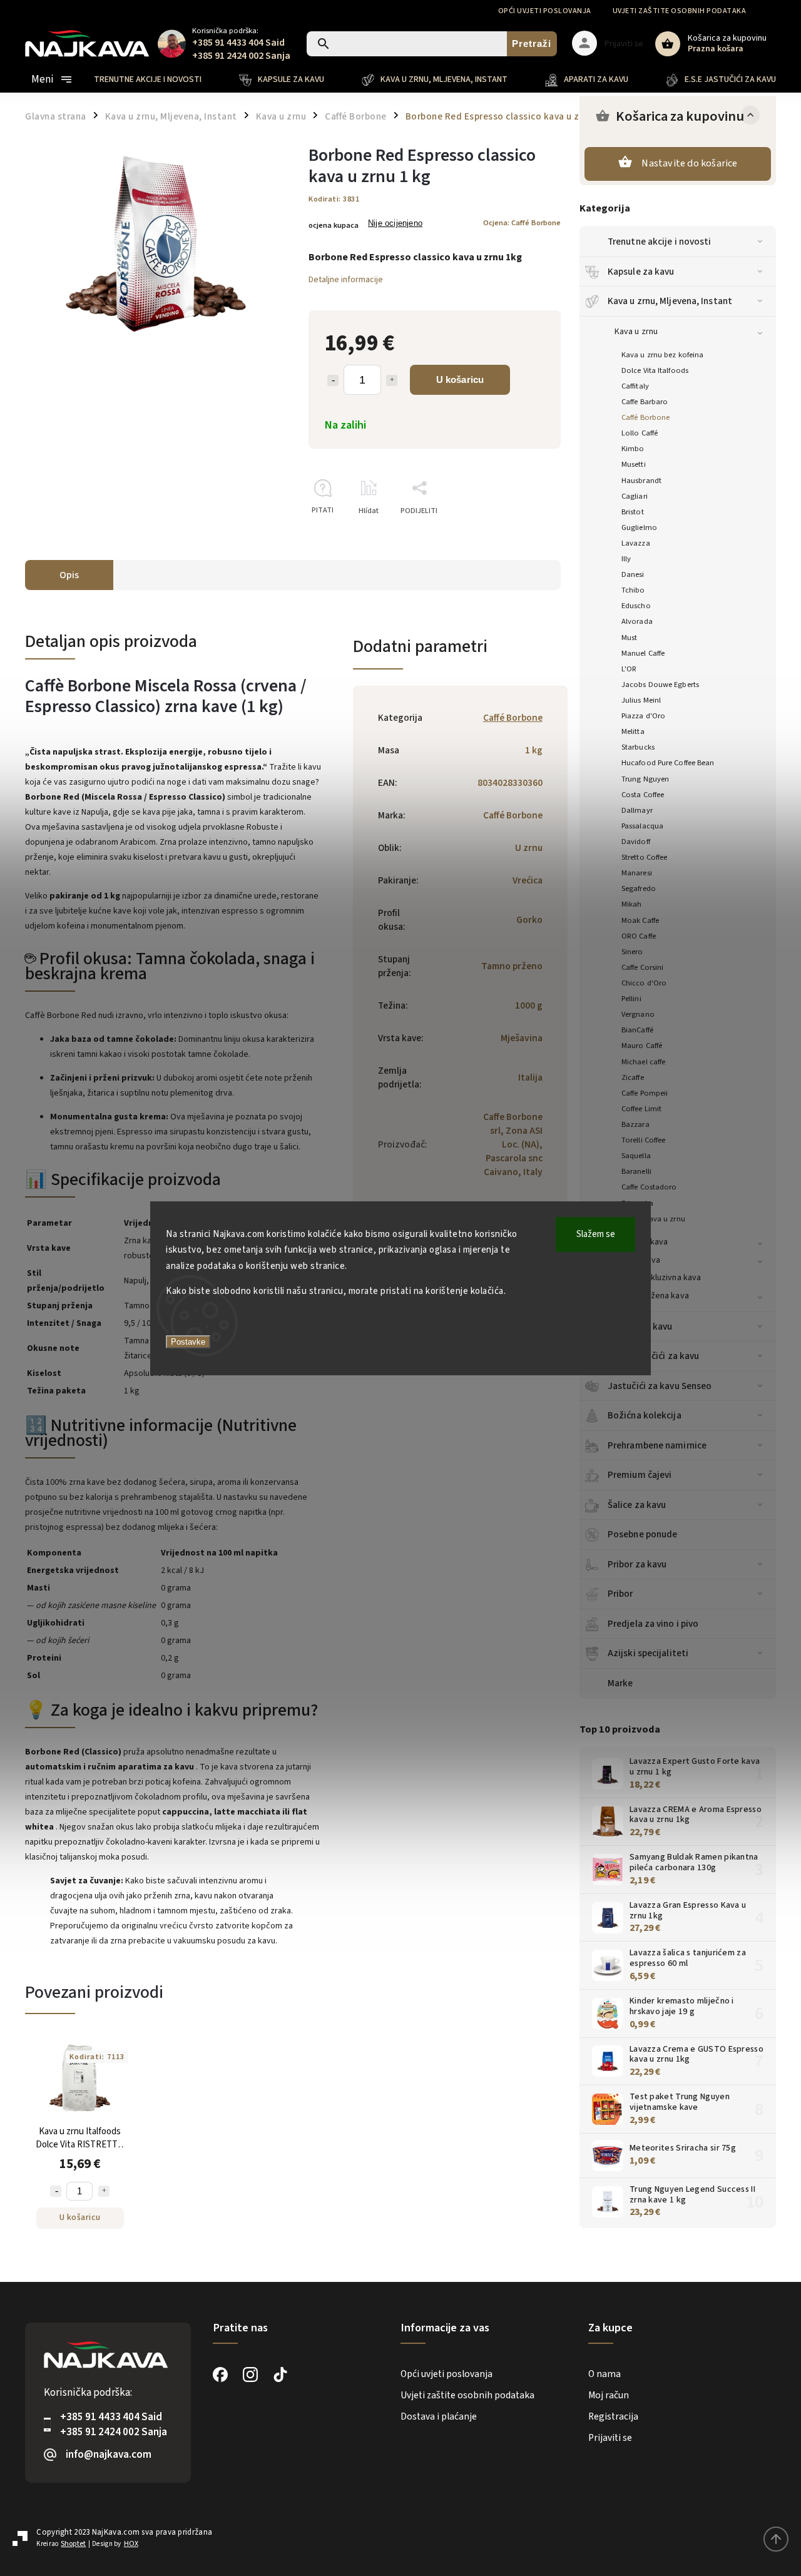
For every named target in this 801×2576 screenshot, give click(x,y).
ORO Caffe (639, 936)
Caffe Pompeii (645, 1093)
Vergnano (638, 1014)
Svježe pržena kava (652, 1296)
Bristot (633, 512)
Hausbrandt (641, 481)
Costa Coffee (643, 795)
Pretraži (532, 43)
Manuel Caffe (643, 653)
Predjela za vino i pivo (653, 1624)
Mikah (632, 904)
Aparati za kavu (640, 1326)
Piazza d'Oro (643, 716)
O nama (605, 2374)
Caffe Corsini (642, 967)
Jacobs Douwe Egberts (660, 685)
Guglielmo (639, 527)
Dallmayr (637, 810)
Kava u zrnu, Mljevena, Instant (670, 301)
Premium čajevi (640, 1475)
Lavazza (636, 543)
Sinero (632, 952)
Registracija (613, 2416)
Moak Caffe (640, 920)
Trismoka (637, 1203)
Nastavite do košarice (689, 163)
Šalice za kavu (637, 1505)
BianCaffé (637, 1030)
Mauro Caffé (642, 1046)
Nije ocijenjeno (395, 224)
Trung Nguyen (645, 779)
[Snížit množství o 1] (333, 380)
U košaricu (460, 379)
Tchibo (633, 590)
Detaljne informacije (346, 280)
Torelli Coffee (643, 1140)
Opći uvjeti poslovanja (545, 11)
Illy (626, 559)
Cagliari (635, 496)
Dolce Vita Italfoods (655, 370)
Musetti (634, 464)
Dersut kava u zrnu (653, 1219)
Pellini (631, 999)
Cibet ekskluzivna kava (658, 1278)
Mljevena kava (641, 1242)
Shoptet (73, 2544)
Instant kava (637, 1260)
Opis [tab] (69, 575)
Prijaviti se (610, 2438)
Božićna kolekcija (645, 1415)
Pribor (620, 1594)
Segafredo (639, 888)
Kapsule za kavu (641, 272)
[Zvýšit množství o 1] (392, 380)
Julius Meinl (641, 700)
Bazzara (635, 1124)
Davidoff (636, 842)
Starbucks (638, 747)
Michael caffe (643, 1062)
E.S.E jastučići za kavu (653, 1356)
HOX (131, 2544)
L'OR (629, 669)
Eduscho (636, 606)
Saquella (636, 1156)
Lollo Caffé (640, 433)
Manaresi (637, 873)
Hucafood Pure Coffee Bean (668, 763)
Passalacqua (642, 826)
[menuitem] (157, 79)
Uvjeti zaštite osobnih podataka (680, 11)
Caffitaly (635, 386)
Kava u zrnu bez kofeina (662, 355)
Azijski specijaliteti (648, 1653)
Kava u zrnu (636, 332)
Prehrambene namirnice (657, 1445)
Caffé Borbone (645, 417)
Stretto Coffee (644, 857)
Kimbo (633, 449)
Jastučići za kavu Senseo (660, 1386)
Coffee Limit (641, 1109)
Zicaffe (633, 1077)
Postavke (188, 1342)
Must (629, 638)
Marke (620, 1683)
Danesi (633, 574)
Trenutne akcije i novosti (660, 242)
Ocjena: (522, 223)
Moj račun (609, 2395)
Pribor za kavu (637, 1564)
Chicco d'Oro (644, 983)
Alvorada (637, 621)
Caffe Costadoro (649, 1187)
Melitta (633, 731)
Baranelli (636, 1171)
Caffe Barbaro (645, 402)
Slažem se (596, 1234)
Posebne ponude (642, 1534)
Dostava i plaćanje (439, 2416)
